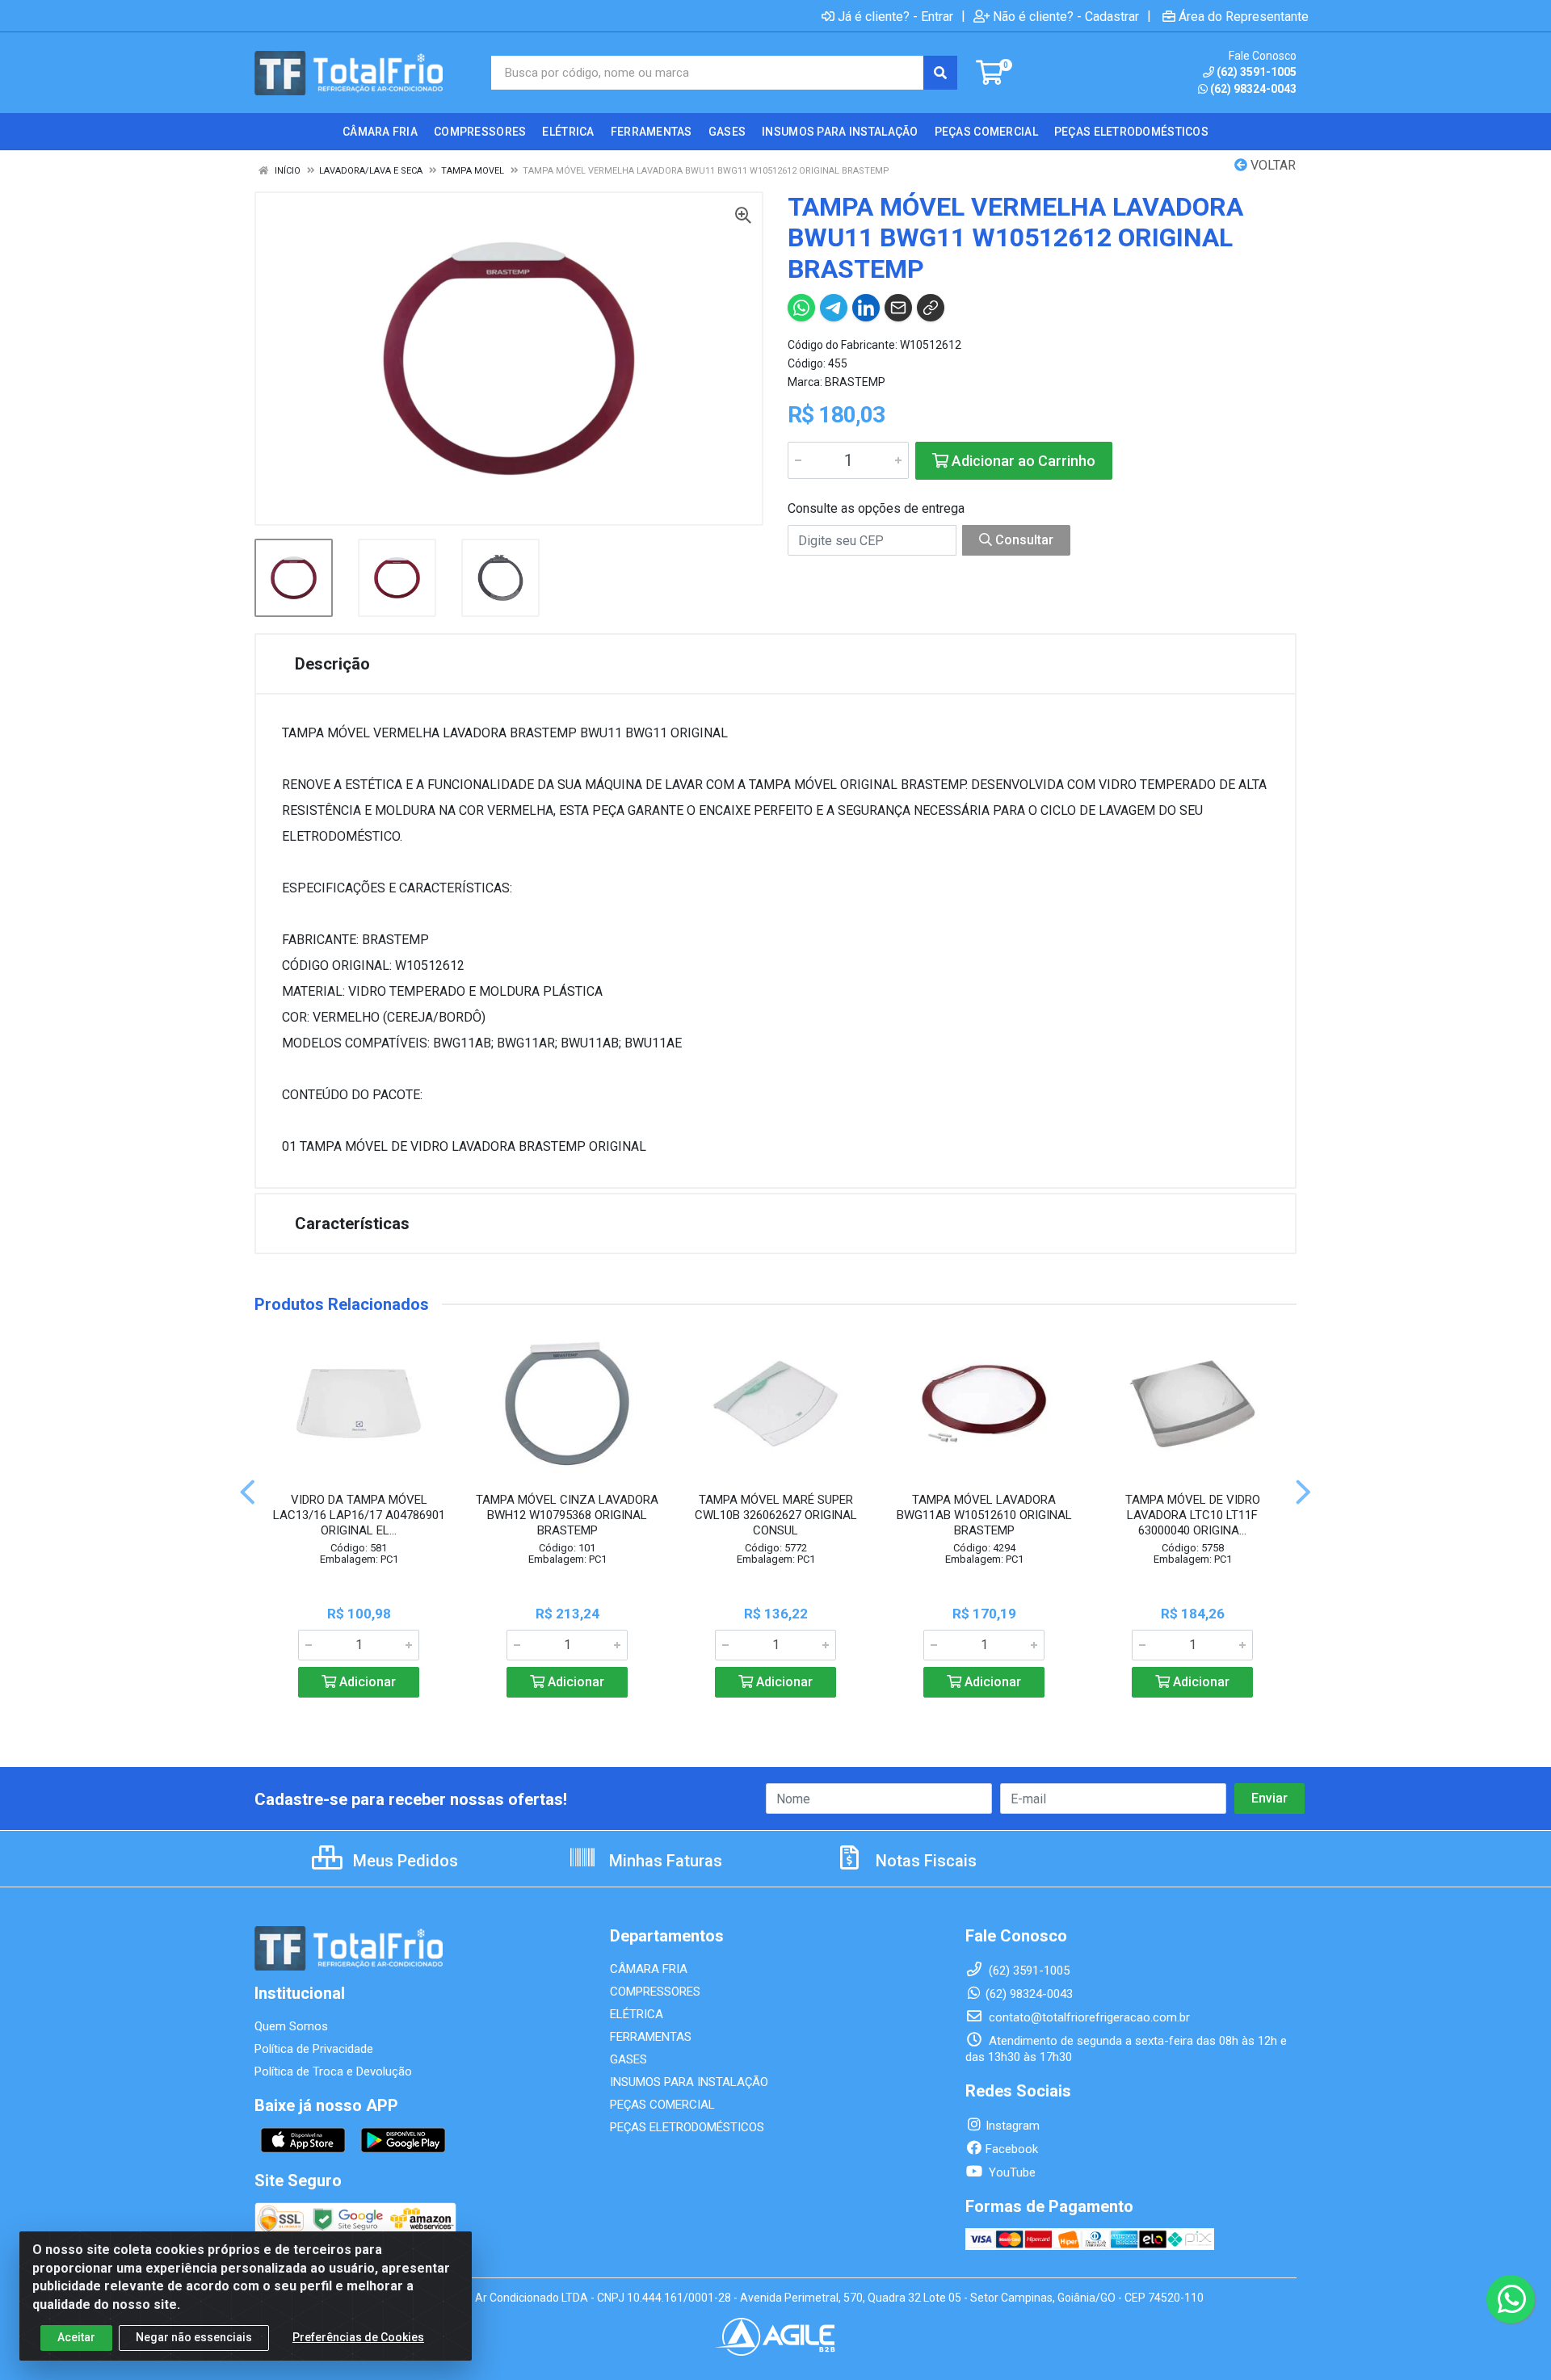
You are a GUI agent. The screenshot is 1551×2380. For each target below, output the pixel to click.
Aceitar (76, 2337)
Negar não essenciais (194, 2337)
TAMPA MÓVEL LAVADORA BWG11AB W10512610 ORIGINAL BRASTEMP (984, 1515)
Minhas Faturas (664, 1861)
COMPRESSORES (655, 1992)
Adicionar (366, 1682)
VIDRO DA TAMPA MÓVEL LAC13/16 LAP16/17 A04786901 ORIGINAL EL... (359, 1515)
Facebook (1012, 2149)
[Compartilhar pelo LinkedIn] (866, 308)
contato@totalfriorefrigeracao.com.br (1088, 2017)
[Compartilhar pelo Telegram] (834, 308)
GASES (628, 2059)
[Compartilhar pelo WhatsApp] (801, 308)
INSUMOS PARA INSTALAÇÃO (689, 2082)
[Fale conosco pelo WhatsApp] (1511, 2299)
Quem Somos (291, 2026)
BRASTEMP (855, 382)
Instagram (1013, 2126)
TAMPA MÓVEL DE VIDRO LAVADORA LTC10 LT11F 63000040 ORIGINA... (1193, 1515)
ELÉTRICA (637, 2014)
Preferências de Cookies (358, 2337)
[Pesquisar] (940, 73)
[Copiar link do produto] (931, 308)
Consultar (1023, 540)
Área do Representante (1244, 16)
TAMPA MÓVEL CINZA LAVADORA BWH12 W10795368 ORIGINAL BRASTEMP (567, 1515)
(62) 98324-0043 (1253, 89)
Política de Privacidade (314, 2049)
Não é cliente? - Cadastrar (1066, 16)
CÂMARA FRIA (649, 1969)
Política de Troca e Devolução (333, 2071)
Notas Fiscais (924, 1861)
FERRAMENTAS (651, 2037)
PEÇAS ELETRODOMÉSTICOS (687, 2127)
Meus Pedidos (404, 1861)
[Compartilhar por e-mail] (898, 308)
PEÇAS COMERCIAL (662, 2105)
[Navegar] (248, 1492)
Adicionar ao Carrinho (1022, 461)
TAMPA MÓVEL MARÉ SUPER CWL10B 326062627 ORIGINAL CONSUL (776, 1515)
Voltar (1271, 165)
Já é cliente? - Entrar (895, 16)
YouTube (1011, 2172)
